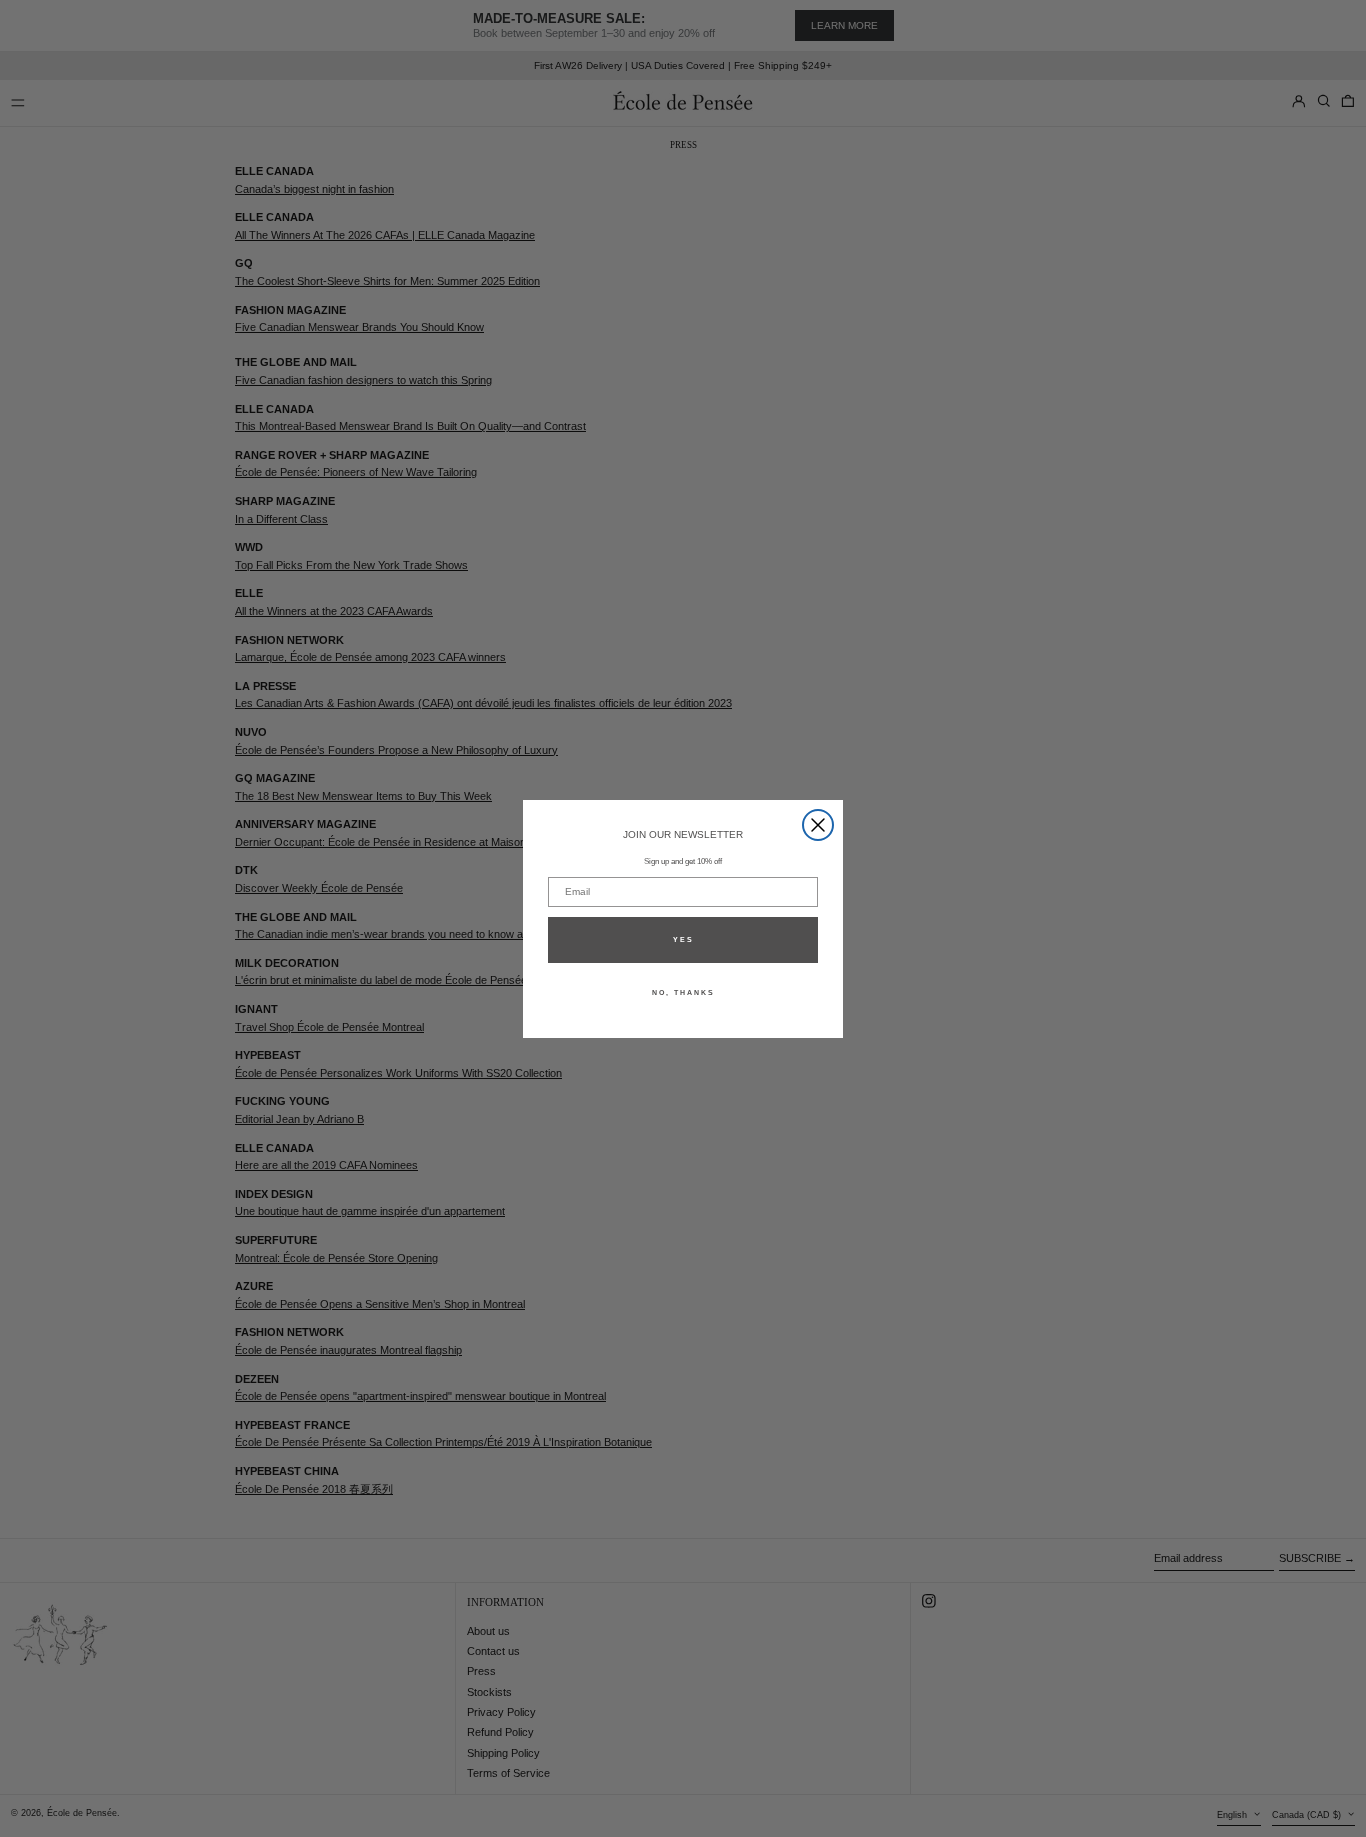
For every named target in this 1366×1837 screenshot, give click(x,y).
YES (683, 939)
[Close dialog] (818, 825)
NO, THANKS (683, 992)
